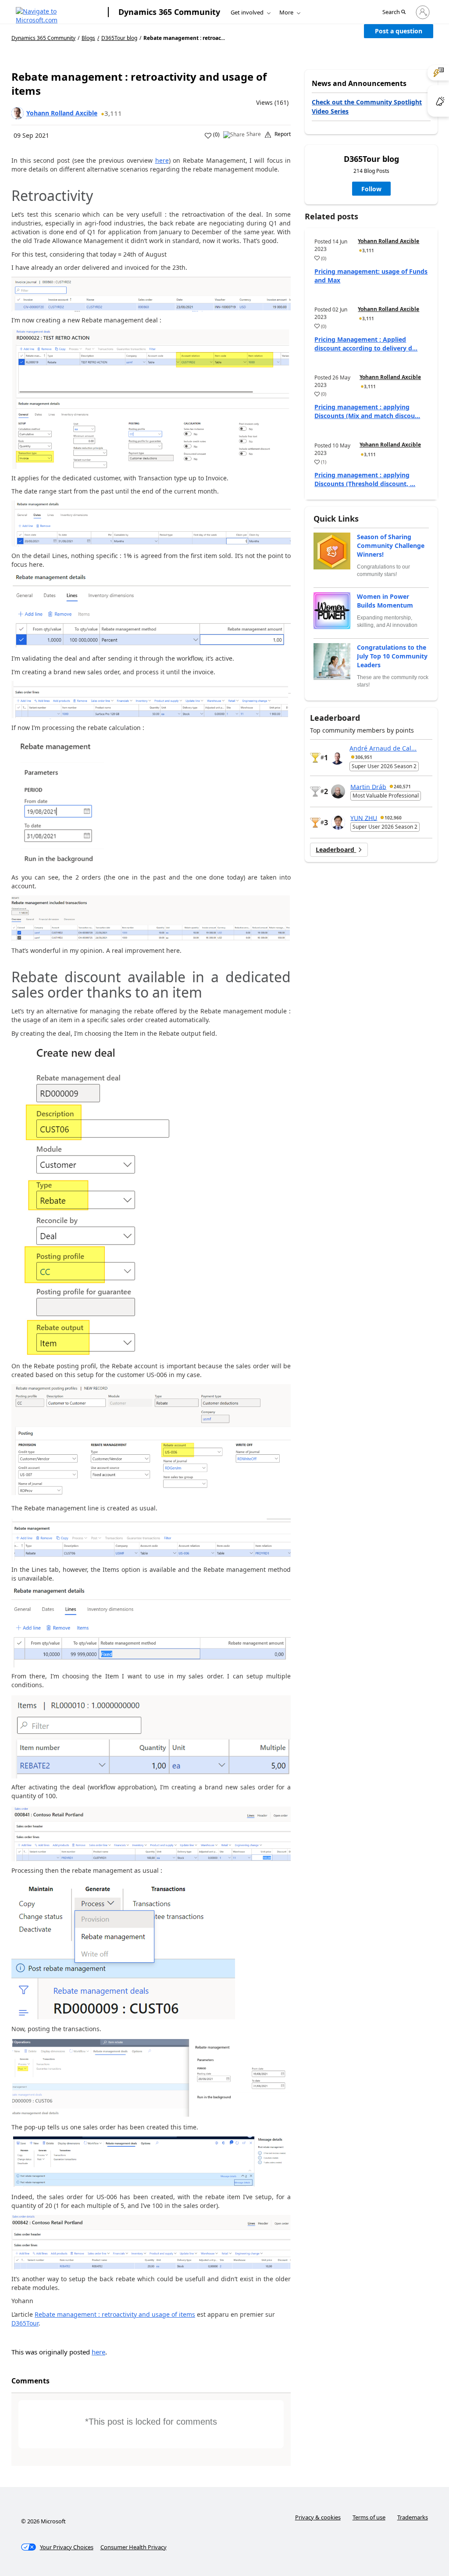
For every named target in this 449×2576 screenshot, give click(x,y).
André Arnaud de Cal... (383, 748)
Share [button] (254, 134)
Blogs (88, 38)
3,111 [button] (113, 113)
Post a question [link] (399, 31)
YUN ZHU (364, 818)
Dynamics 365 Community (169, 12)
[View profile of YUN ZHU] (338, 823)
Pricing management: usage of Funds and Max (371, 276)
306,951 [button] (364, 757)
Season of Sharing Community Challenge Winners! (391, 546)
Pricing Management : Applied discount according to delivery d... (366, 344)
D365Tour (25, 2323)
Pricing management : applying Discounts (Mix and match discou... (367, 411)
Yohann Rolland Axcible (62, 113)
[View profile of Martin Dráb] (338, 791)
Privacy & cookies (318, 2517)
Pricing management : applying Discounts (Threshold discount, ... (365, 479)
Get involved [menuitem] (247, 12)
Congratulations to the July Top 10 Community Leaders (392, 656)
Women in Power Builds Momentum (385, 601)
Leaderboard (336, 850)
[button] (394, 13)
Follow (371, 189)
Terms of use (369, 2517)
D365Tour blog (119, 38)
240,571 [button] (402, 787)
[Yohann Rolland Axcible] (18, 113)
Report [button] (283, 134)
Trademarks (413, 2517)
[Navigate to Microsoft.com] (57, 12)
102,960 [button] (393, 818)
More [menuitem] (286, 12)
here (162, 160)
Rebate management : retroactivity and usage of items (115, 2314)
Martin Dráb (368, 786)
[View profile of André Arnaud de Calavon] (337, 758)
